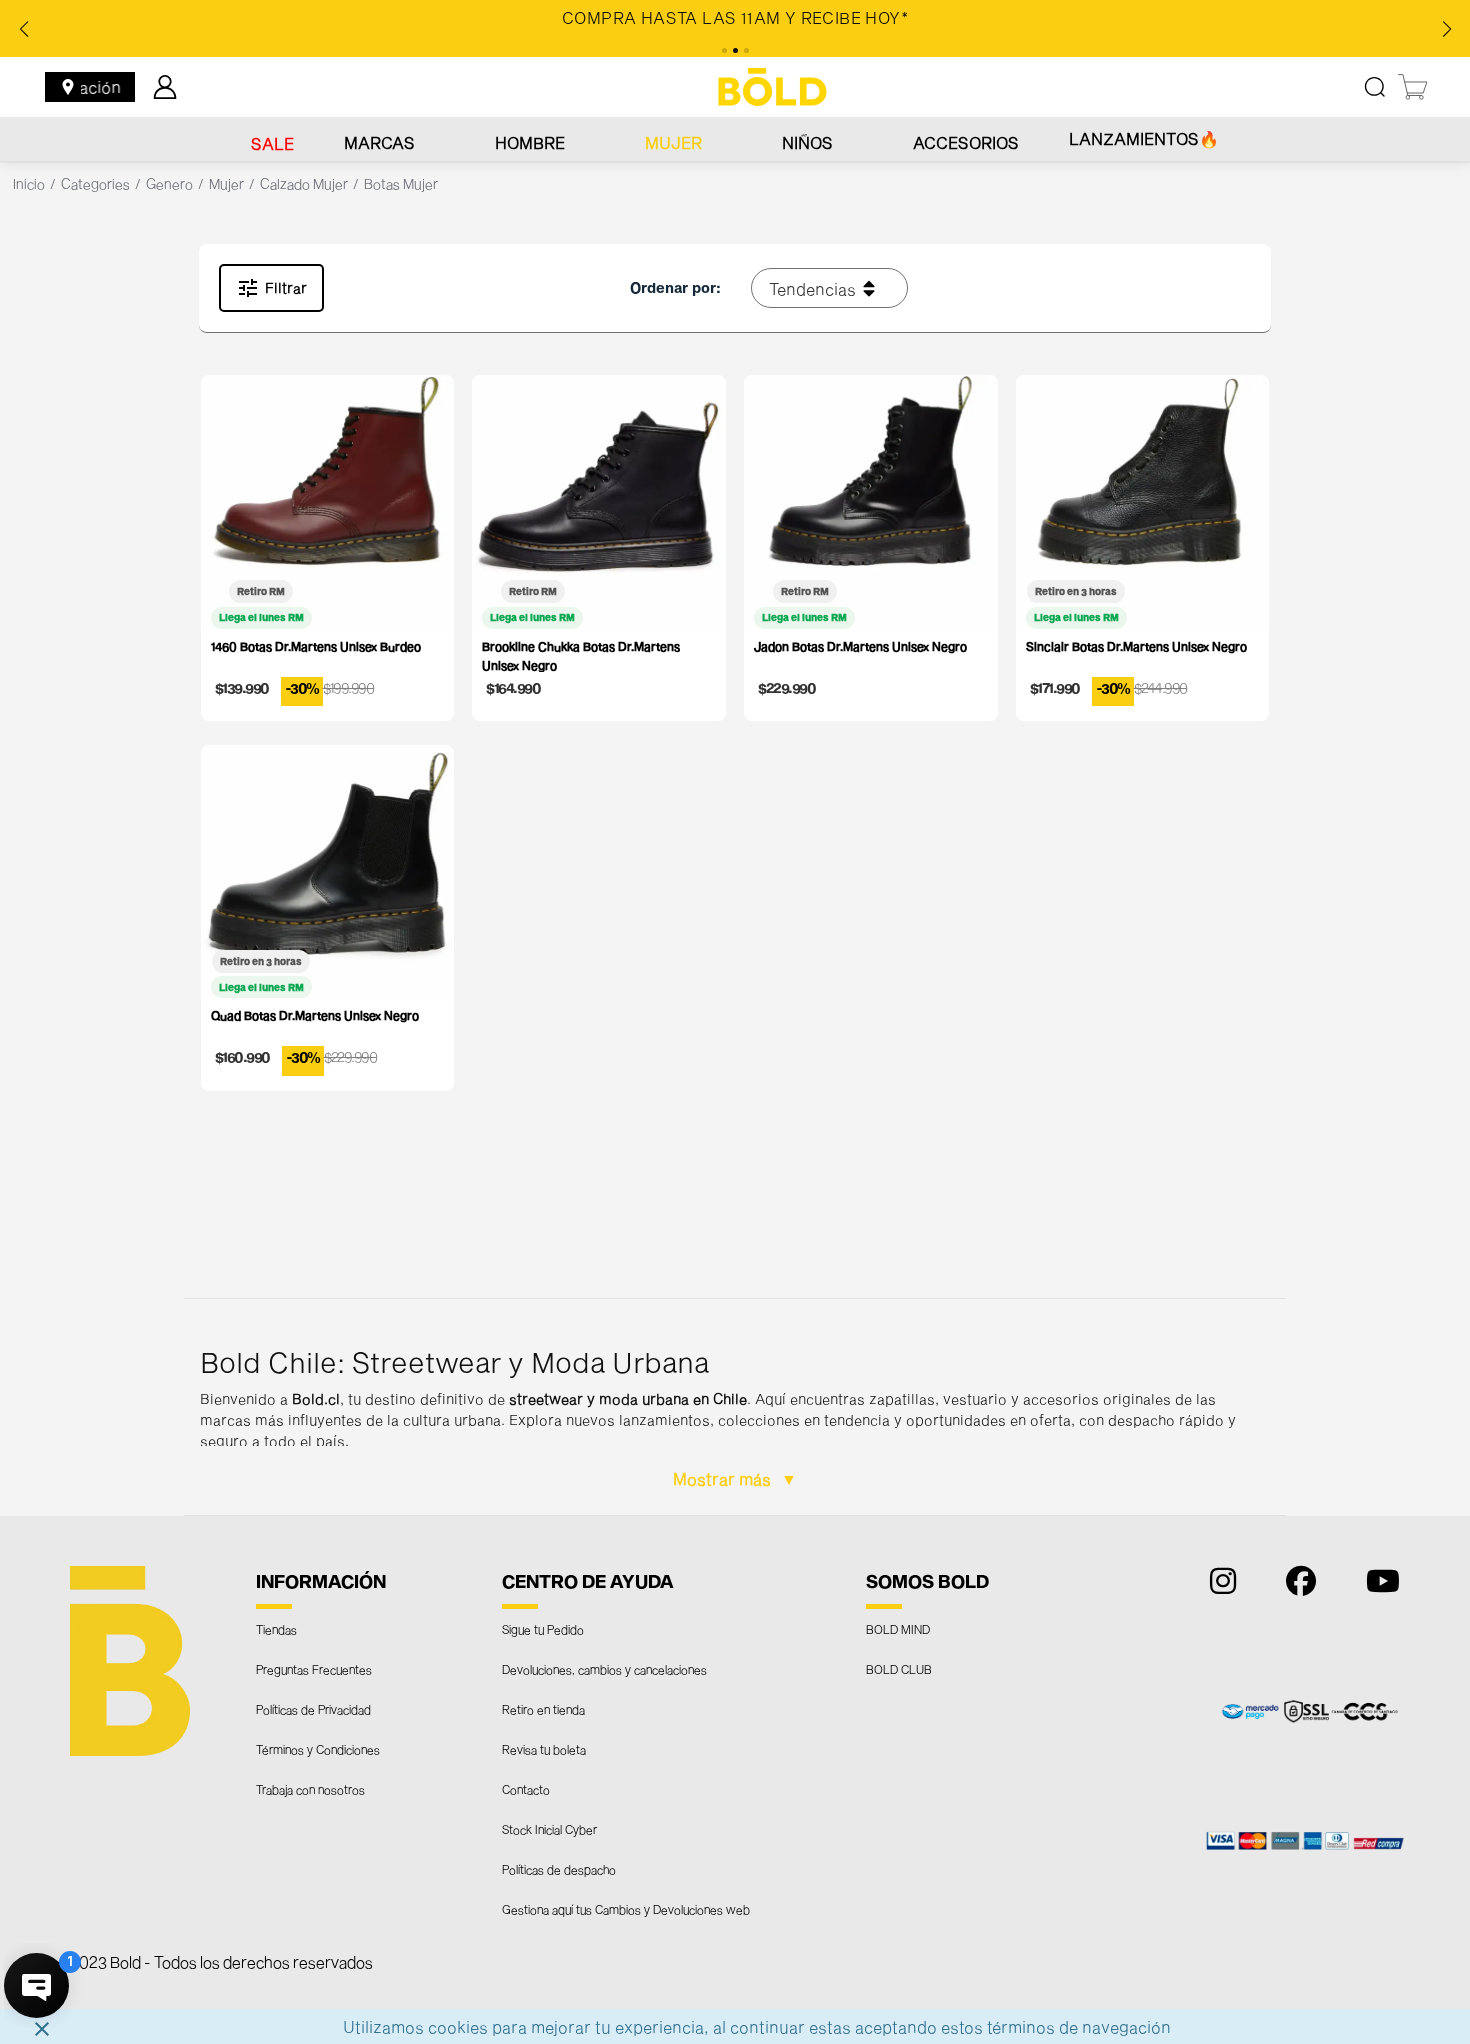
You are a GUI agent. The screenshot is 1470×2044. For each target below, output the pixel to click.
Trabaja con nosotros (310, 1789)
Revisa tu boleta (544, 1749)
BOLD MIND (898, 1629)
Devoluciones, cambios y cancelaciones (604, 1669)
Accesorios (966, 142)
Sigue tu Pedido (543, 1629)
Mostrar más (724, 1478)
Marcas (379, 142)
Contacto (526, 1789)
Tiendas (276, 1629)
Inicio (29, 183)
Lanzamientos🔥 (1144, 138)
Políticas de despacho (559, 1869)
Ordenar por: (675, 287)
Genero (169, 183)
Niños (807, 142)
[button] (735, 1407)
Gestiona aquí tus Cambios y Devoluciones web (626, 1909)
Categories (95, 183)
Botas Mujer (401, 183)
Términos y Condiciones (318, 1749)
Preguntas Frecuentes (314, 1669)
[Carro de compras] (1414, 87)
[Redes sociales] (1218, 1585)
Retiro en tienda (543, 1709)
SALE (272, 143)
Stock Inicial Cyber (549, 1829)
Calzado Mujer (304, 183)
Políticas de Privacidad (313, 1709)
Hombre (530, 142)
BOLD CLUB (899, 1669)
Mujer (673, 142)
